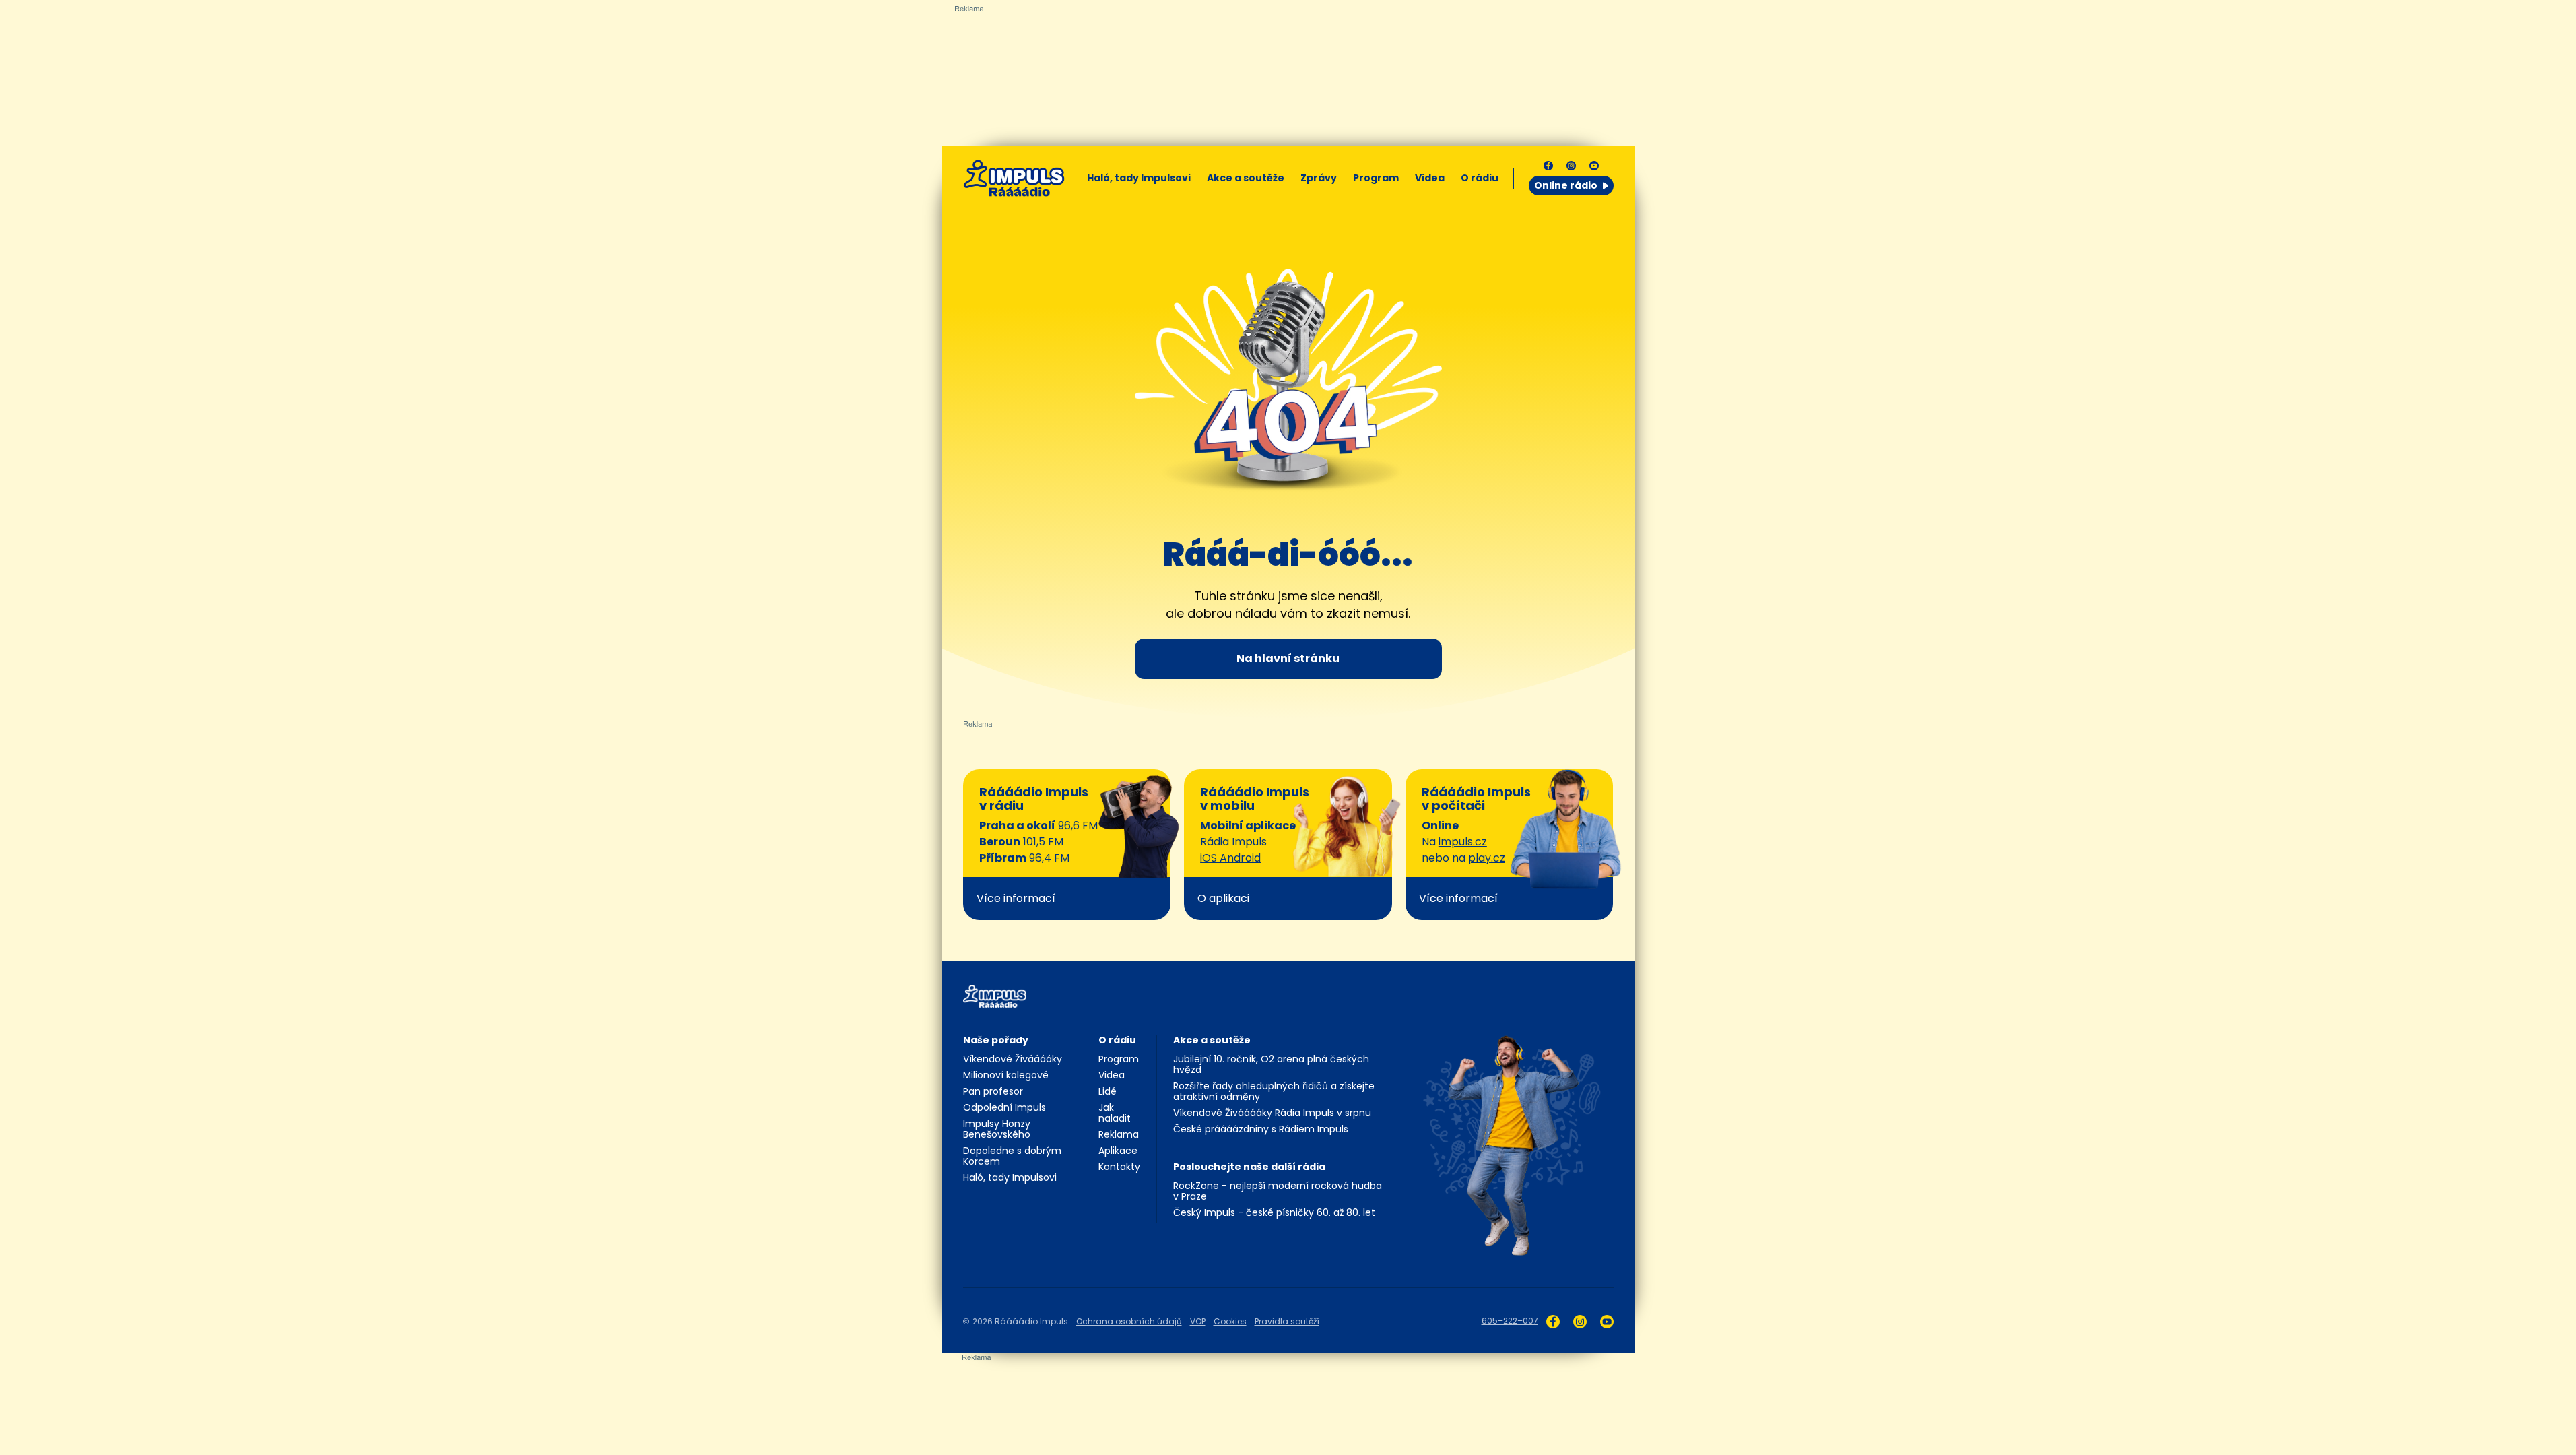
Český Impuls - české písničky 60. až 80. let (1274, 1212)
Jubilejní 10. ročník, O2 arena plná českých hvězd (1271, 1064)
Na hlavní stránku (1288, 658)
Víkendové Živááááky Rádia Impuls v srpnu (1272, 1113)
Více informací (1016, 898)
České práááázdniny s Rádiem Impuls (1261, 1129)
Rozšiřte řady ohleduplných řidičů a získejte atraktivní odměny (1274, 1091)
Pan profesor (993, 1091)
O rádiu (1117, 1040)
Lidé (1108, 1091)
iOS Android (1230, 858)
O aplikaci (1223, 898)
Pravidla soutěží (1287, 1321)
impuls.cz (1463, 842)
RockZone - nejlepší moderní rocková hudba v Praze (1278, 1191)
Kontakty (1119, 1167)
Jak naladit (1115, 1113)
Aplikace (1118, 1151)
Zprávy (1319, 178)
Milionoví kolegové (1006, 1075)
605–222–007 (1510, 1321)
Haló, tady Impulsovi (1139, 178)
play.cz (1487, 858)
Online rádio (1566, 185)
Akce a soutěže (1246, 178)
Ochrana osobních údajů (1129, 1321)
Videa (1430, 178)
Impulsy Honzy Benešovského (997, 1129)
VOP (1198, 1321)
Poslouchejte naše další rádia (1249, 1167)
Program (1376, 178)
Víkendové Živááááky (1013, 1059)
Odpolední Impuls (1004, 1107)
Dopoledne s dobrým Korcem (1012, 1156)
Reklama (1119, 1134)
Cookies (1230, 1321)
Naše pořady (996, 1040)
